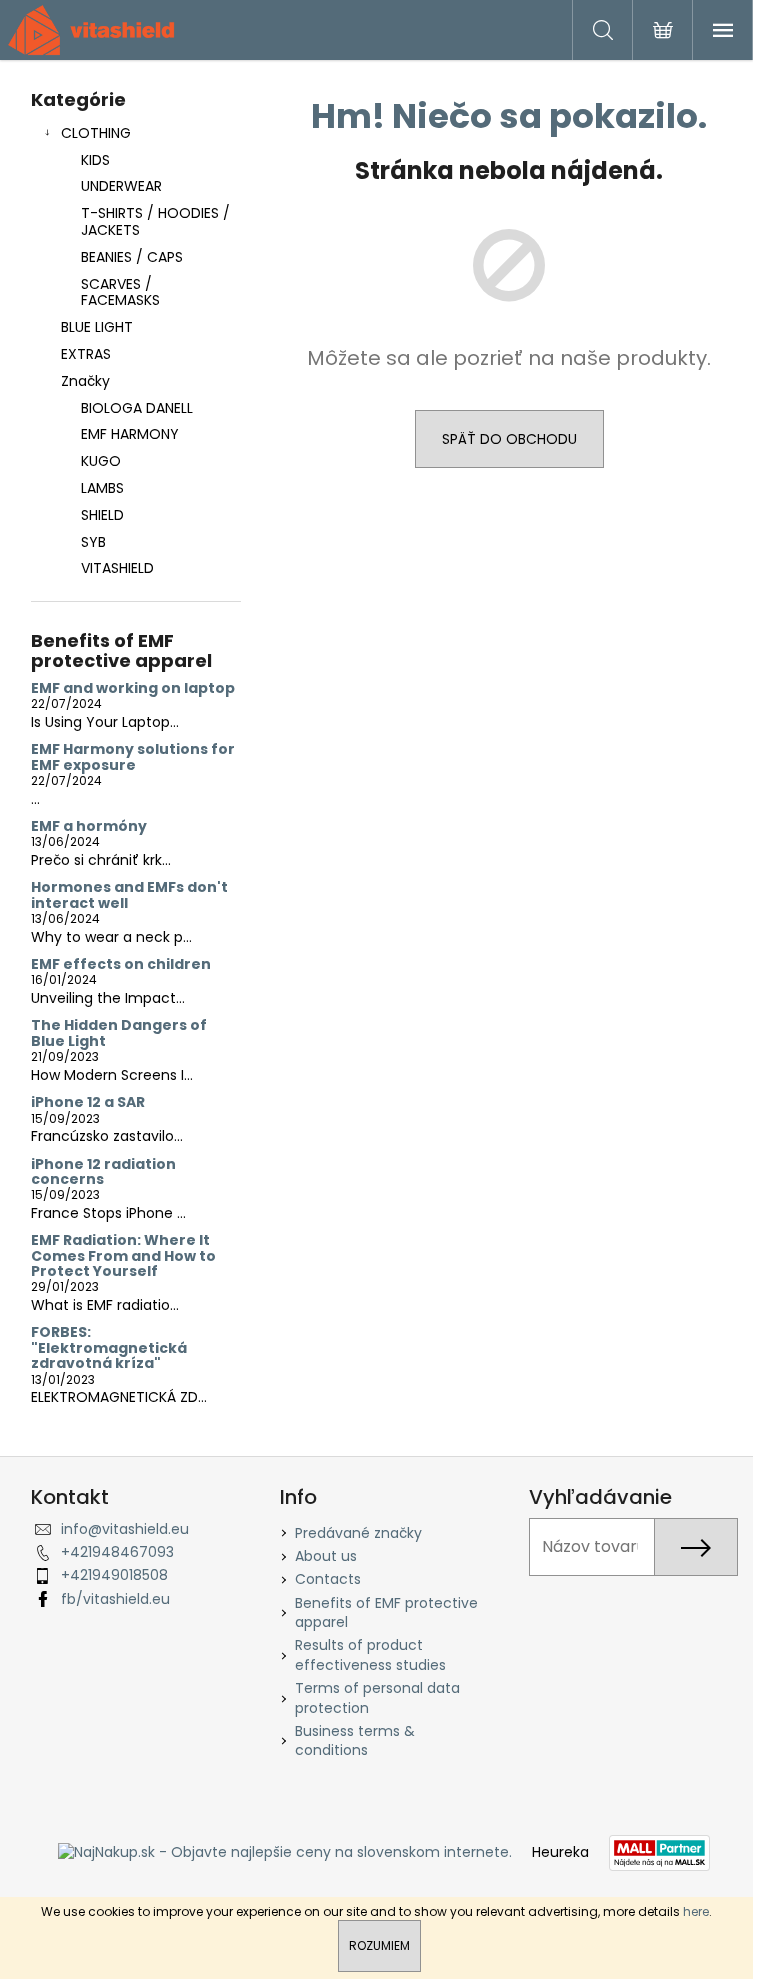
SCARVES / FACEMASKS (120, 292)
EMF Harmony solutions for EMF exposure (133, 757)
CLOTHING (96, 133)
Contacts (328, 1579)
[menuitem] (136, 408)
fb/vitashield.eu (115, 1599)
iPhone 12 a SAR (88, 1102)
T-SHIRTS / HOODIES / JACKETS (155, 221)
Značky (85, 381)
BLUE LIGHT (97, 327)
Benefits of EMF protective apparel (386, 1612)
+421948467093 (117, 1552)
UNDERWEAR (121, 186)
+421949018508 (114, 1575)
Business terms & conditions (355, 1740)
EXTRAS (86, 354)
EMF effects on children (121, 964)
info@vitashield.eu (125, 1529)
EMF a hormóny (89, 826)
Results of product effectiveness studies (370, 1654)
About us (326, 1556)
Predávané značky (358, 1533)
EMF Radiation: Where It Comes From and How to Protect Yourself (123, 1256)
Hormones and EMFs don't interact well (129, 895)
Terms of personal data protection (377, 1697)
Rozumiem (379, 1945)
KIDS (95, 160)
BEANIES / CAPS (132, 257)
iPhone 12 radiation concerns (103, 1172)
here (696, 1911)
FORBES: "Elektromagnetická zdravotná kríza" (109, 1348)
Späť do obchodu (509, 439)
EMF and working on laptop (133, 688)
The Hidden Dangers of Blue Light (119, 1033)
